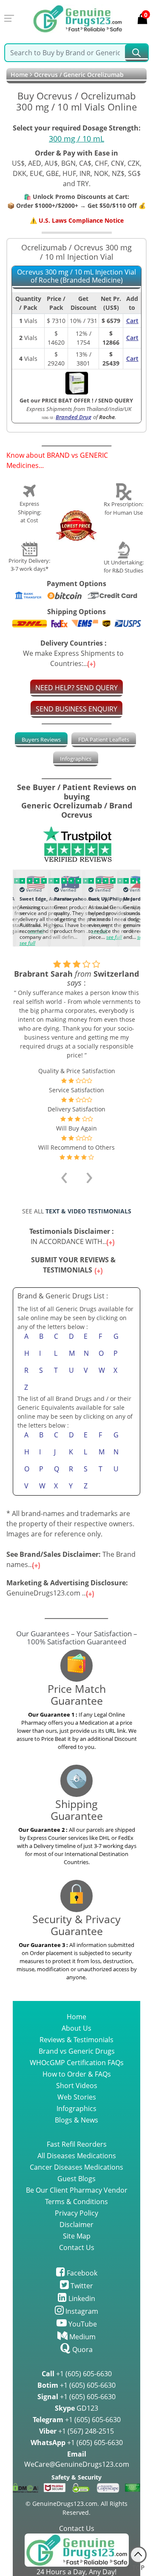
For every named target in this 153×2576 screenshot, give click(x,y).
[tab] (41, 740)
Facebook (81, 2273)
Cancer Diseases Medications (76, 2167)
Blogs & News (76, 2120)
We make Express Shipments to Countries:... (73, 653)
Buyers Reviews (41, 740)
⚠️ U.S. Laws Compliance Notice (77, 220)
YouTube (82, 2324)
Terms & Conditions (76, 2202)
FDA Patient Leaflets (104, 740)
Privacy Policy (76, 2213)
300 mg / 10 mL (76, 139)
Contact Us (77, 2247)
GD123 (76, 2408)
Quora (82, 2349)
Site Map (77, 2236)
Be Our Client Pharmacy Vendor (77, 2190)
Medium (82, 2337)
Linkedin (81, 2298)
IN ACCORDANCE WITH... (73, 1236)
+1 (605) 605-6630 (77, 2374)
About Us (76, 2028)
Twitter (81, 2286)
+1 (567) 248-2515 (76, 2431)
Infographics (76, 759)
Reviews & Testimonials (76, 2040)
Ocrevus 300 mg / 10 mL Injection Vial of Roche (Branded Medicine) (76, 276)
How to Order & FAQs (77, 2074)
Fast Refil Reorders (77, 2144)
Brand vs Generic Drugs (77, 2051)
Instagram (81, 2311)
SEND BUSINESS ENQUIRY (76, 709)
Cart (132, 321)
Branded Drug (74, 417)
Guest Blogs (76, 2179)
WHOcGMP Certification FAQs (77, 2063)
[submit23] (136, 53)
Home (19, 75)
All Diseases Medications (77, 2156)
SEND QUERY (116, 400)
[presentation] (17, 906)
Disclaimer (76, 2225)
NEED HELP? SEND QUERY (76, 688)
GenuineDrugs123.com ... (67, 1588)
